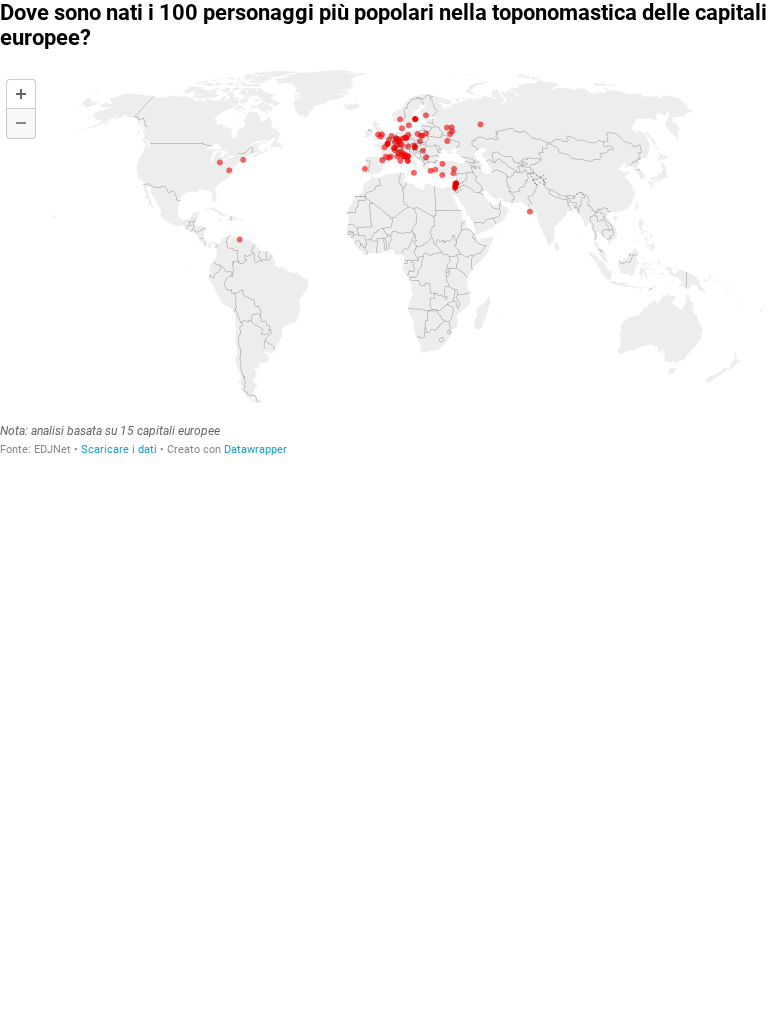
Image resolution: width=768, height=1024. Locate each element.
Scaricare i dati (119, 449)
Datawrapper (255, 449)
